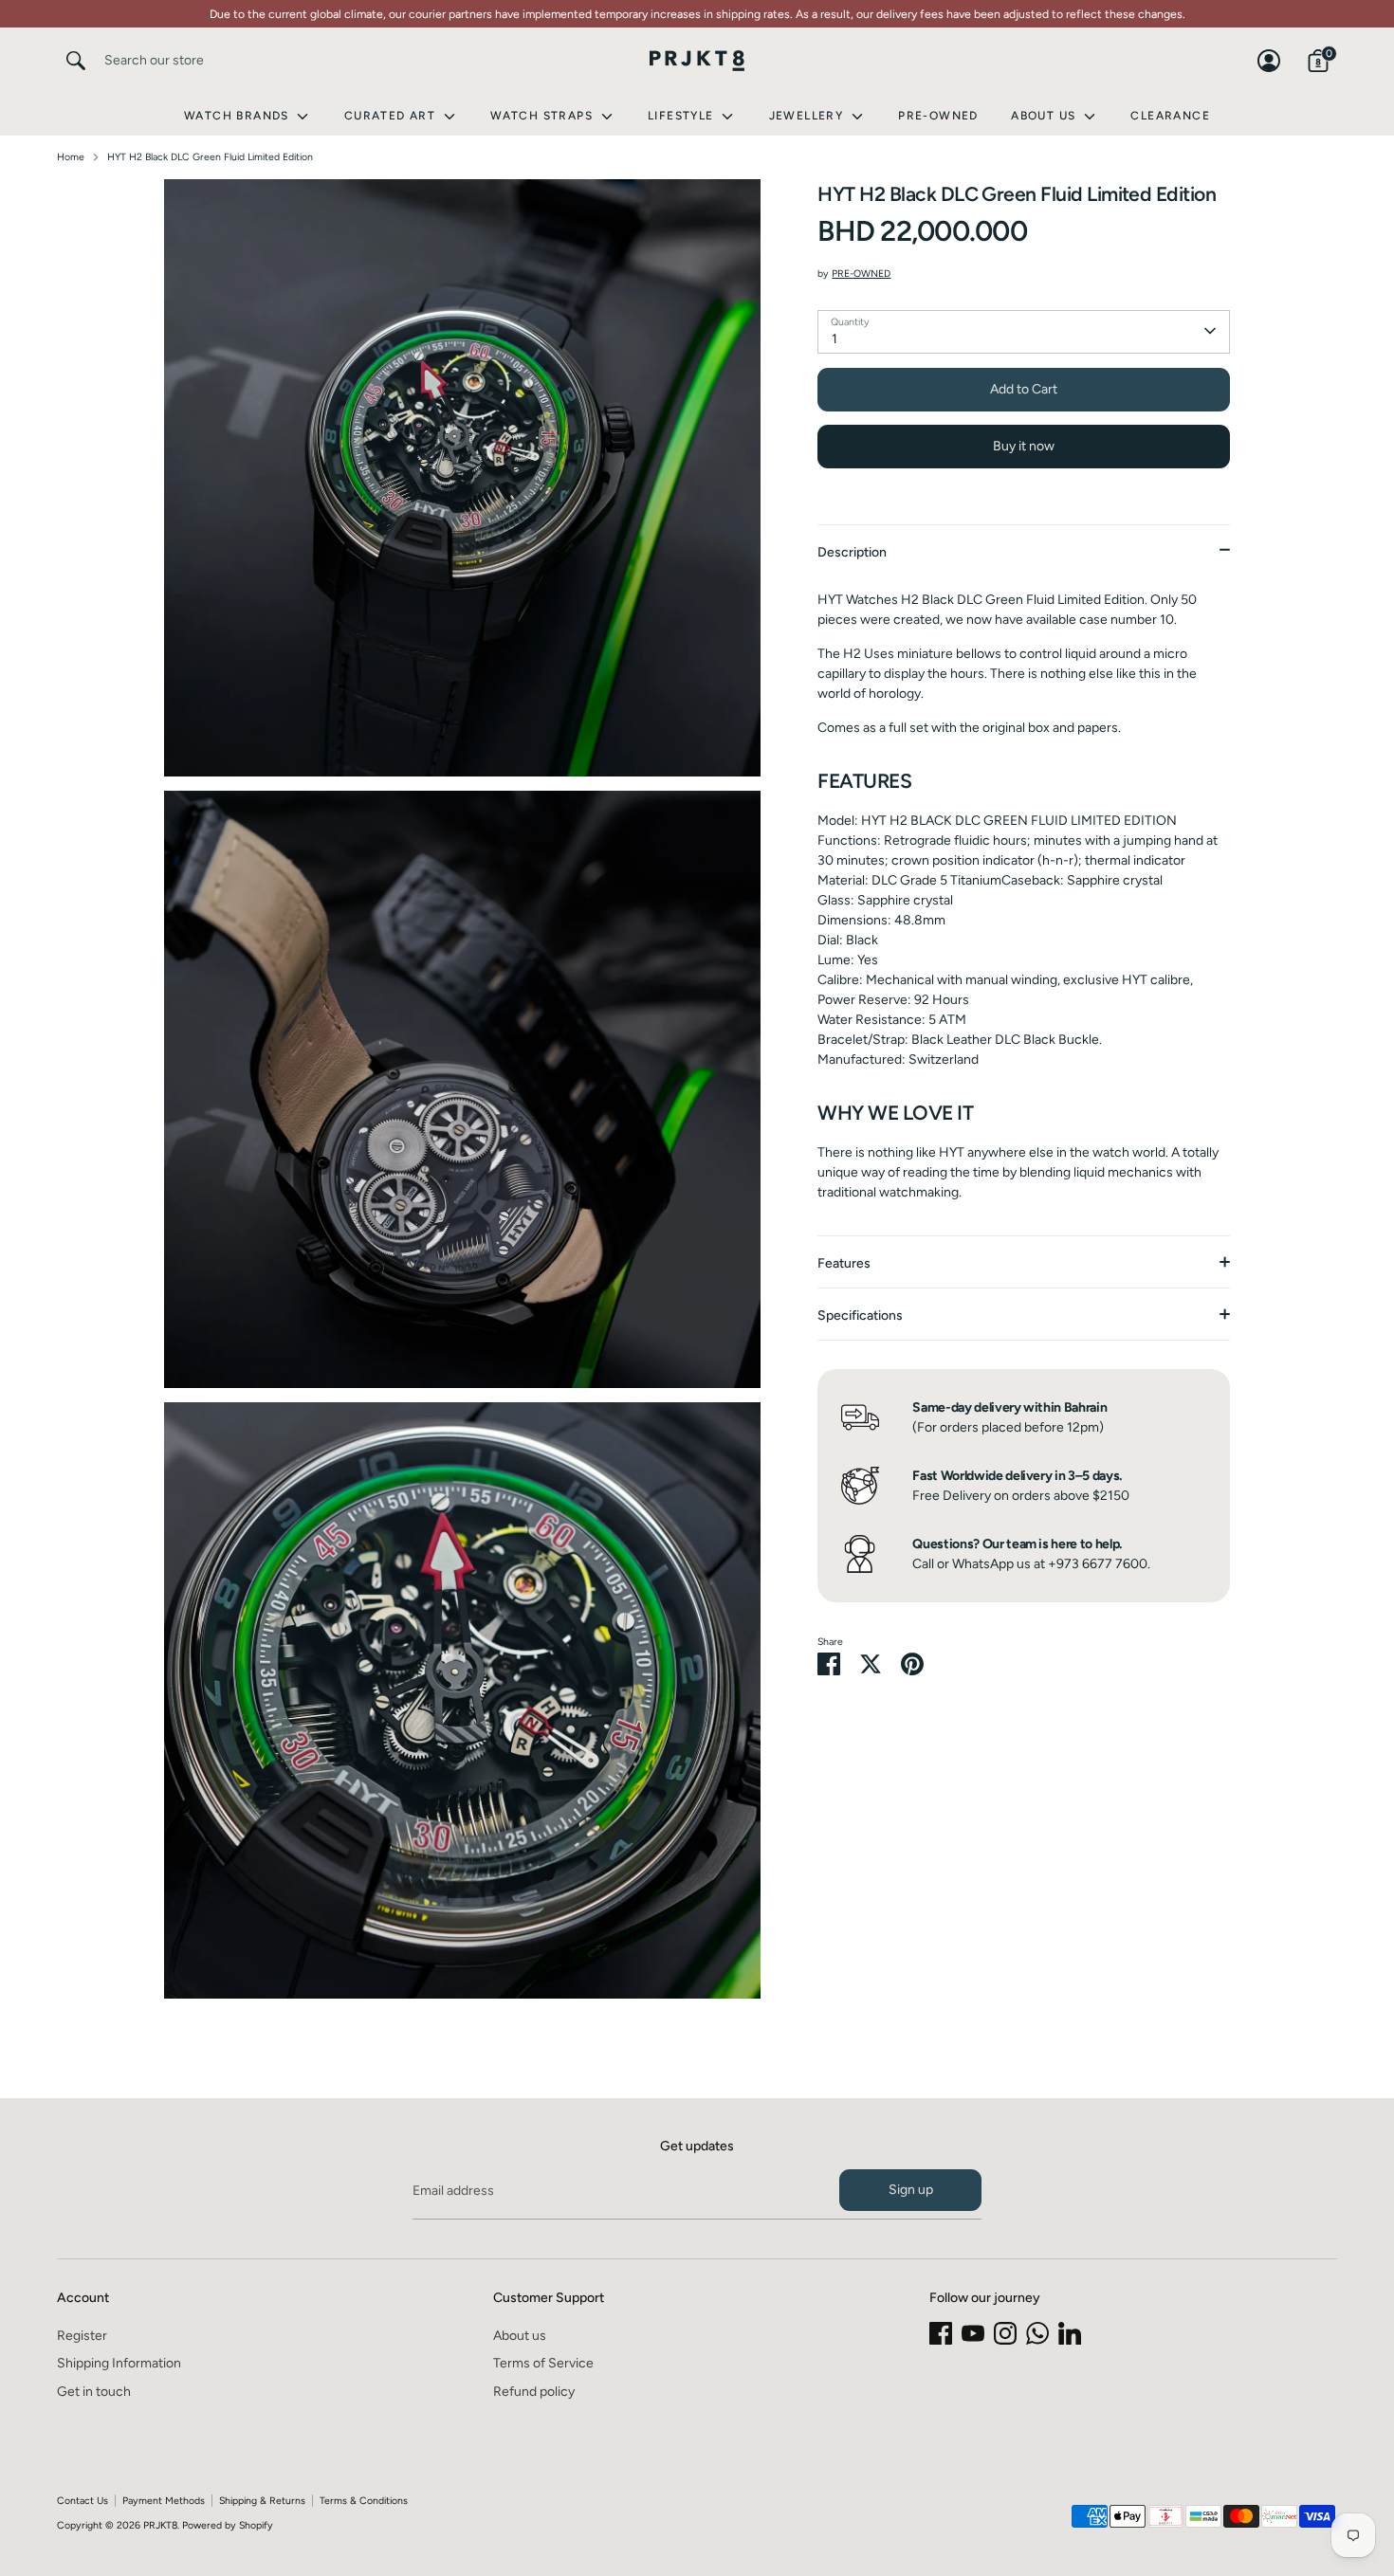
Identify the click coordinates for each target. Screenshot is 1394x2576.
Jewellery (808, 116)
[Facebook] (941, 2333)
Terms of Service (543, 2363)
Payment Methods (164, 2501)
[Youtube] (973, 2333)
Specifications (860, 1315)
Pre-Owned (938, 116)
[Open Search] (76, 61)
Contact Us (83, 2501)
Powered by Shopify (228, 2525)
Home (71, 157)
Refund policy (534, 2392)
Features (844, 1263)
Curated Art (392, 116)
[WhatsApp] (1037, 2333)
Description (852, 551)
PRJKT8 (160, 2525)
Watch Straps (543, 116)
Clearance (1170, 116)
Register (82, 2336)
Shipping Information (119, 2363)
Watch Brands (238, 116)
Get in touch (94, 2392)
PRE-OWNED (861, 274)
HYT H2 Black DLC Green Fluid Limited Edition (210, 157)
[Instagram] (1005, 2333)
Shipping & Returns (262, 2501)
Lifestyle (683, 116)
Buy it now (1024, 445)
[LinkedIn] (1070, 2333)
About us (520, 2336)
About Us (1045, 116)
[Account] (1269, 61)
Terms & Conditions (364, 2501)
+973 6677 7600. (1099, 1564)
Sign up (911, 2190)
